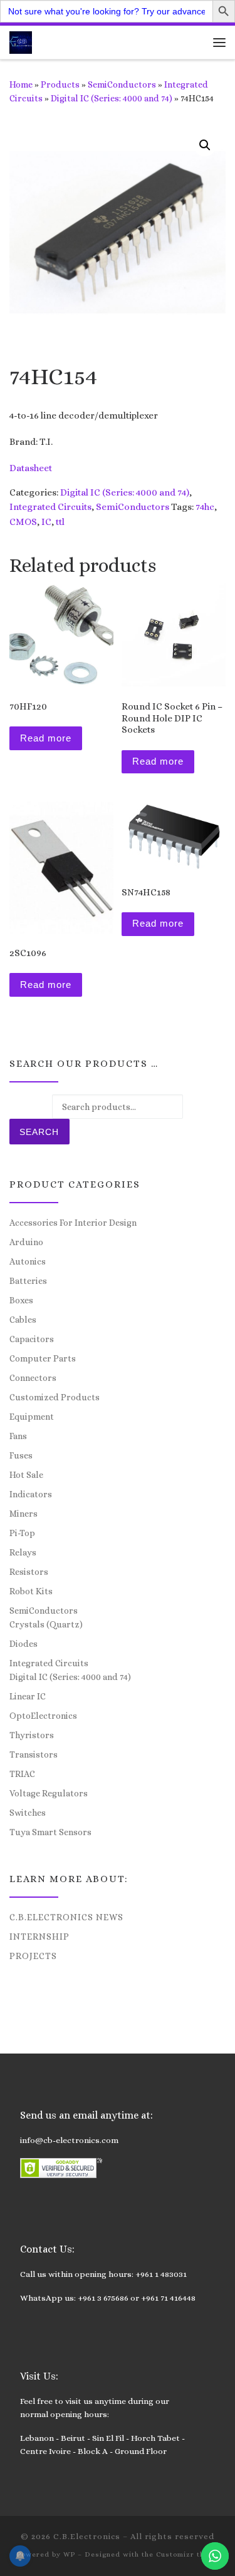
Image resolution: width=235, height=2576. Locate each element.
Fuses (21, 1455)
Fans (18, 1436)
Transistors (34, 1754)
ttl (60, 522)
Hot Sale (26, 1475)
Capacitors (32, 1339)
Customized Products (55, 1397)
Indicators (31, 1494)
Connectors (33, 1378)
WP (69, 2554)
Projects (33, 1956)
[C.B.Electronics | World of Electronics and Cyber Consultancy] (21, 41)
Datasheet (31, 468)
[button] (205, 145)
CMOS (23, 522)
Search (39, 1132)
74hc (205, 507)
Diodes (23, 1644)
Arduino (26, 1242)
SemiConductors (122, 84)
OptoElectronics (43, 1716)
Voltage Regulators (49, 1793)
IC (46, 522)
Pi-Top (22, 1533)
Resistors (29, 1572)
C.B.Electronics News (66, 1917)
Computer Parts (43, 1358)
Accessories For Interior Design (73, 1223)
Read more (46, 738)
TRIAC (22, 1774)
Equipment (32, 1417)
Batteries (28, 1281)
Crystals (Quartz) (46, 1624)
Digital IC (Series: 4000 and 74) (112, 98)
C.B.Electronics (87, 2536)
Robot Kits (31, 1591)
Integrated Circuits (50, 507)
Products (60, 84)
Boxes (21, 1300)
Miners (23, 1514)
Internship (39, 1937)
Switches (28, 1813)
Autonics (28, 1261)
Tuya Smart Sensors (50, 1832)
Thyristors (32, 1735)
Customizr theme (188, 2554)
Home (21, 84)
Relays (23, 1552)
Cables (23, 1320)
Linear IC (28, 1696)
